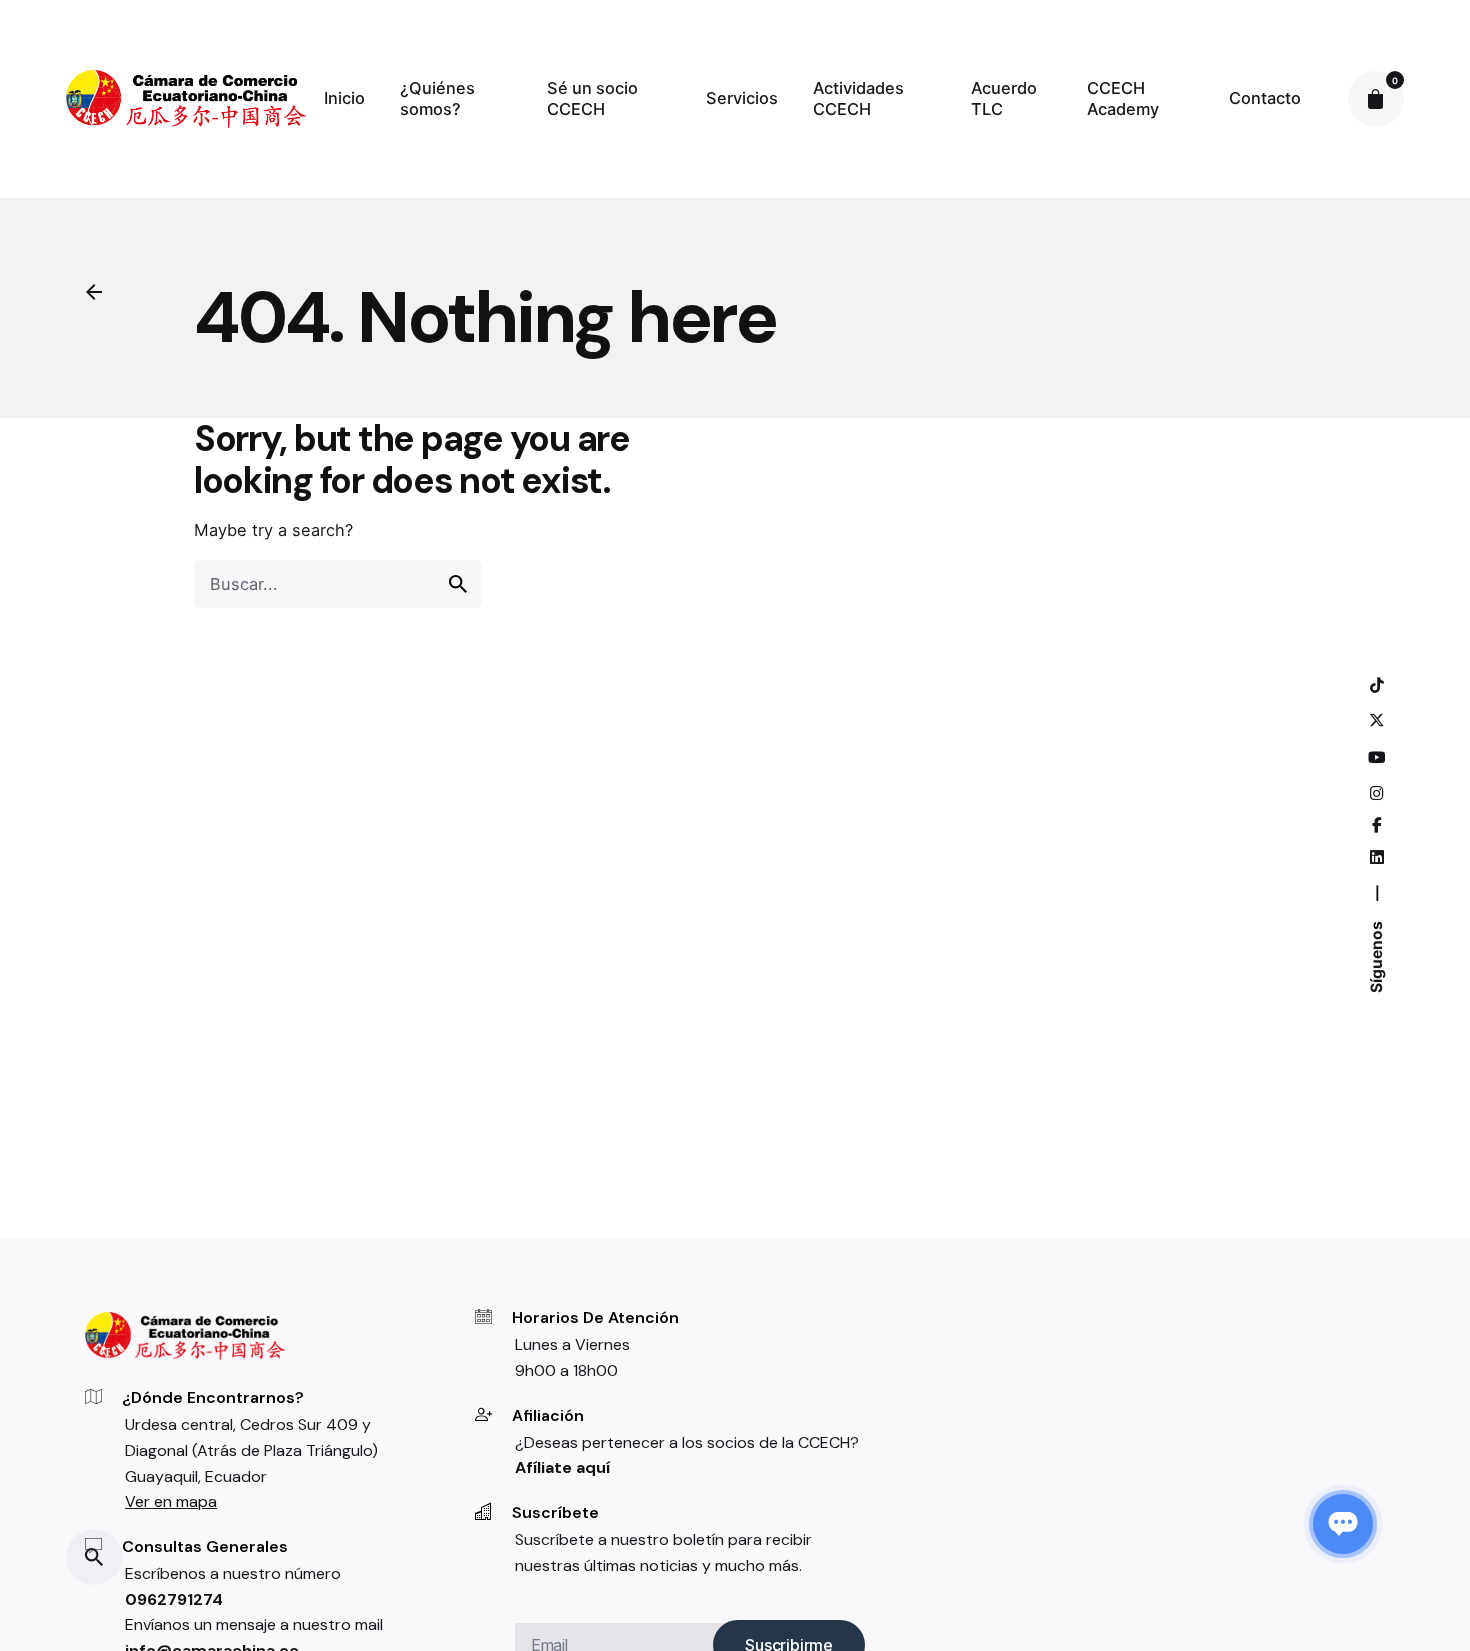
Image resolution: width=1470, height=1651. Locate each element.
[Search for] (338, 584)
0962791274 (174, 1599)
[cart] (1376, 99)
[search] (458, 584)
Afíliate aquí (562, 1467)
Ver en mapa (171, 1501)
